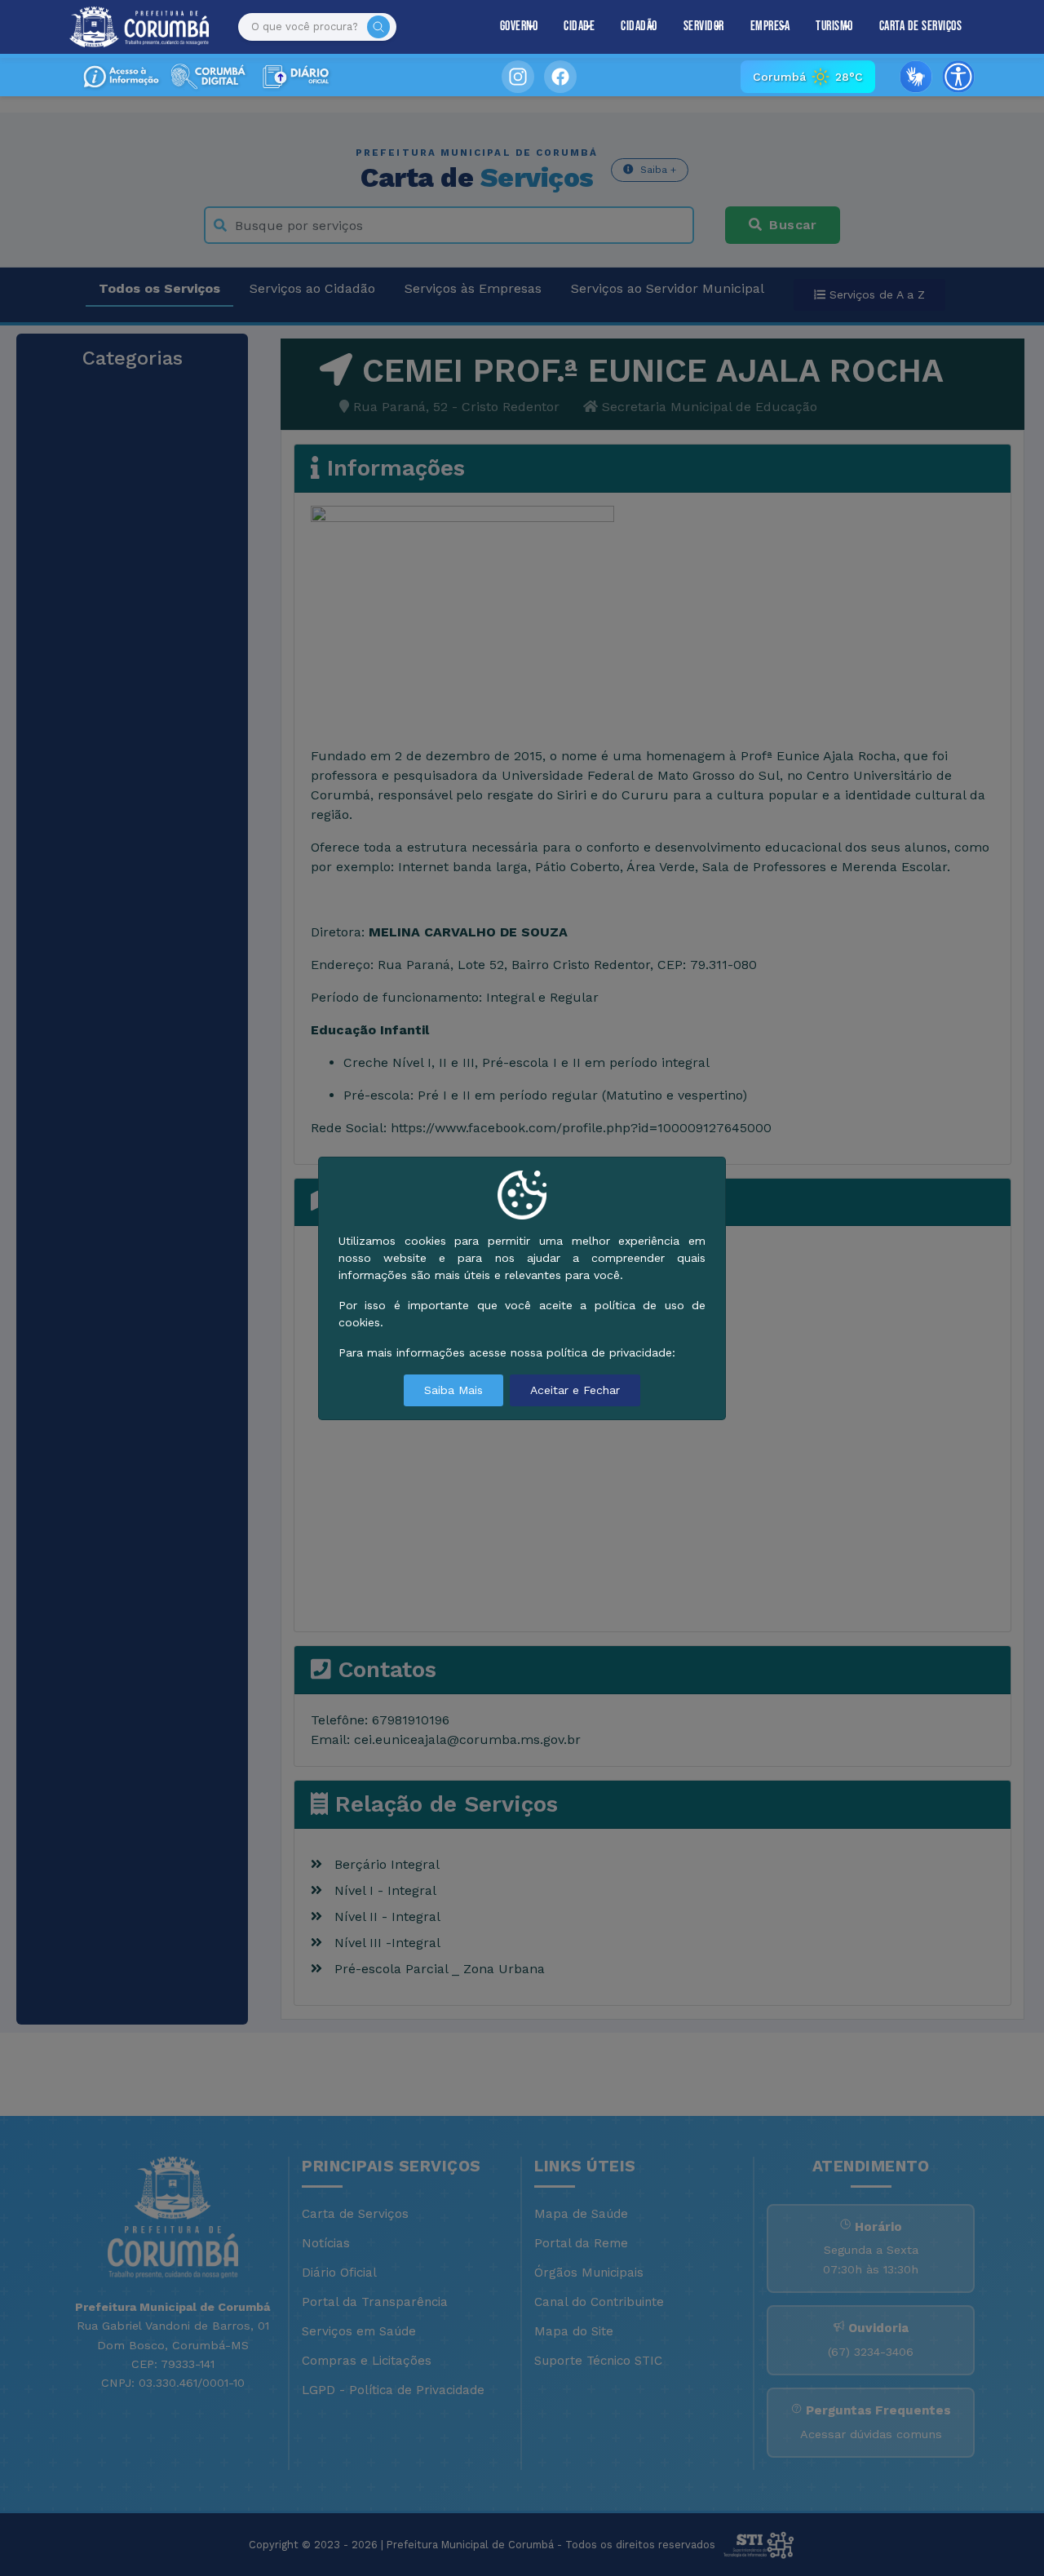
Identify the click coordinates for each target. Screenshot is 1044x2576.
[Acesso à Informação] (121, 77)
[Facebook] (560, 77)
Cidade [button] (579, 27)
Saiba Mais (453, 1390)
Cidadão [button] (639, 27)
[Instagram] (518, 77)
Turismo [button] (834, 27)
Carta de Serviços (921, 27)
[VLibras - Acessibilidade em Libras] (916, 77)
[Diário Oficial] (294, 77)
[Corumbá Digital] (207, 77)
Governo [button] (519, 27)
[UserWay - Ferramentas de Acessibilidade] (958, 77)
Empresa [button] (770, 27)
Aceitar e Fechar (575, 1390)
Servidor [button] (704, 27)
